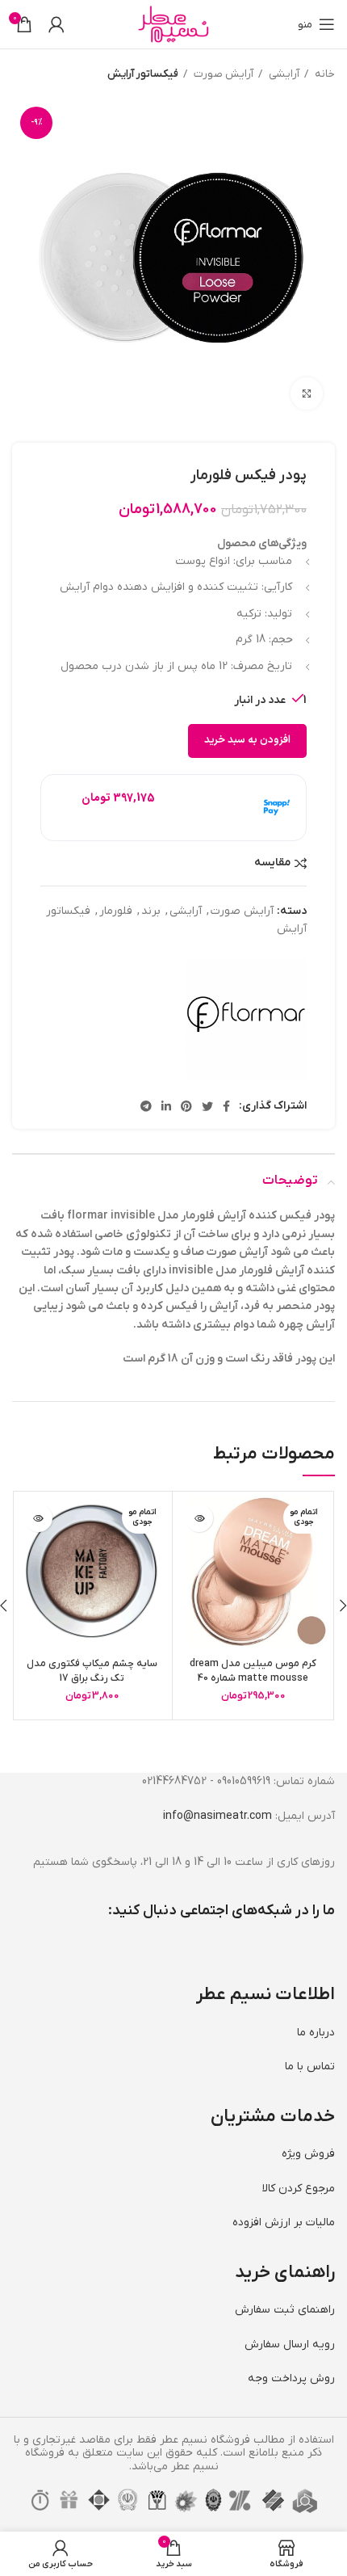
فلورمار (116, 911)
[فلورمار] (246, 1019)
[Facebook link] (226, 1106)
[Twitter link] (207, 1106)
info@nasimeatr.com (217, 1816)
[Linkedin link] (166, 1106)
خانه (324, 74)
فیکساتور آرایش (143, 74)
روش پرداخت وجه (291, 2378)
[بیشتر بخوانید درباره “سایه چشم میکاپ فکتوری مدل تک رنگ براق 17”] (38, 1518)
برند (151, 911)
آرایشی (283, 74)
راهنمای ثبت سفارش (285, 2310)
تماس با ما (310, 2067)
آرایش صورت (222, 74)
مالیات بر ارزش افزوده (284, 2222)
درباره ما (316, 2033)
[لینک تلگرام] (146, 1106)
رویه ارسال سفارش (290, 2344)
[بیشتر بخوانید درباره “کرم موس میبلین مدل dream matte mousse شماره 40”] (199, 1518)
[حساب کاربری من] (56, 24)
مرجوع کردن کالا (299, 2189)
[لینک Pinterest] (186, 1106)
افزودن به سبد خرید (247, 740)
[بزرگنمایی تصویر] (307, 394)
